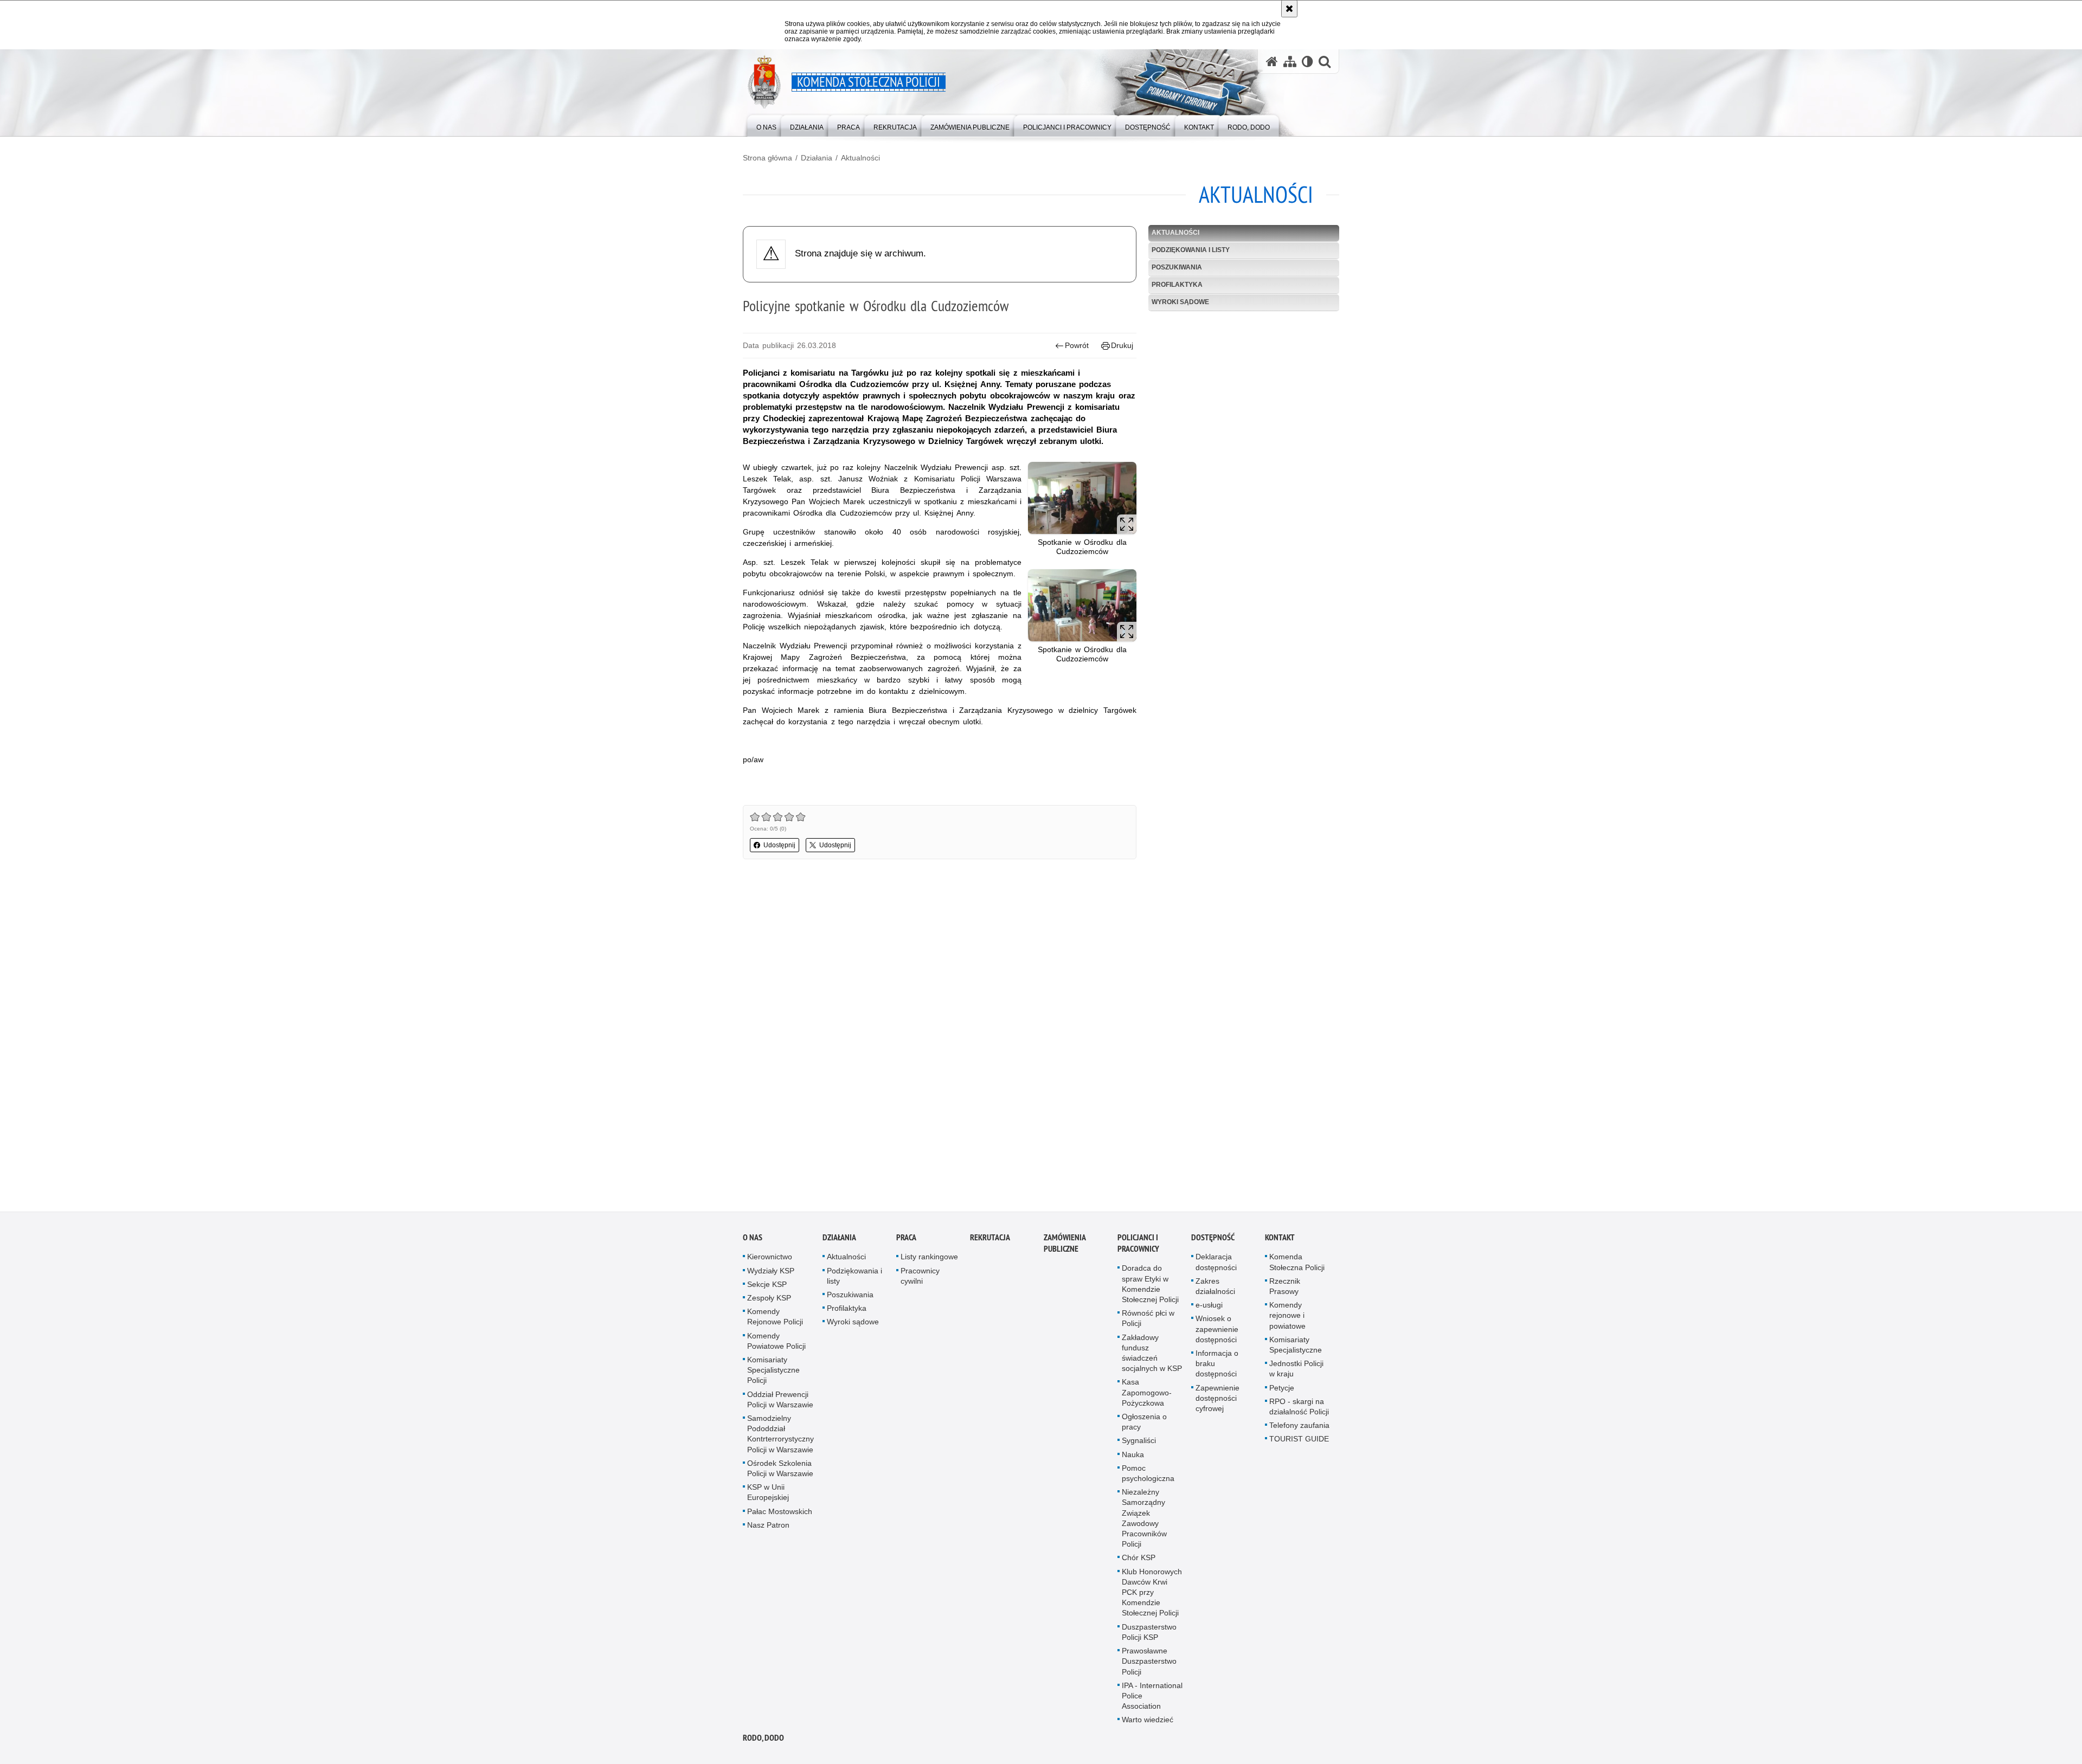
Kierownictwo (770, 1257)
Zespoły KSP (769, 1298)
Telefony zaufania (1299, 1425)
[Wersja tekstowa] (1307, 62)
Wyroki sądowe (1180, 302)
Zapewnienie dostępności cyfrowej (1217, 1398)
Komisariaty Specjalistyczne (1296, 1345)
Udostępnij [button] (779, 845)
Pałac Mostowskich (780, 1511)
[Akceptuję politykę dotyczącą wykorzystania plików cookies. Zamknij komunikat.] (1289, 9)
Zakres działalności (1215, 1286)
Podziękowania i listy (1191, 250)
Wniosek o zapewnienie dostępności (1217, 1329)
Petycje (1282, 1388)
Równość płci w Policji (1148, 1318)
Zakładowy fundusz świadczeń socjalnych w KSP (1152, 1353)
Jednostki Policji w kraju (1296, 1369)
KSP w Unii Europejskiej (768, 1492)
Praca (906, 1237)
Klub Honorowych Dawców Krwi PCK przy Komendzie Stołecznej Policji (1152, 1592)
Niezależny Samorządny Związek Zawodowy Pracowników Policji (1144, 1518)
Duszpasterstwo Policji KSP (1149, 1632)
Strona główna (767, 158)
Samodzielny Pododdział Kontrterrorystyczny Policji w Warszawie (780, 1434)
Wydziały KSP (771, 1271)
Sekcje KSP (767, 1284)
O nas (753, 1237)
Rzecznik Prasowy (1285, 1286)
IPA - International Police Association (1152, 1696)
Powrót (1077, 345)
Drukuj (1122, 345)
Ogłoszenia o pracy (1144, 1422)
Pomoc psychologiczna (1148, 1473)
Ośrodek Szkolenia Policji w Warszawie (780, 1468)
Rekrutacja (990, 1237)
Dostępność (1213, 1237)
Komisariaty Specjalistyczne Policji (773, 1370)
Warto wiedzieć (1148, 1720)
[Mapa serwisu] (1290, 62)
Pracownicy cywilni (920, 1276)
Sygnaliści (1139, 1440)
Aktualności (860, 158)
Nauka (1133, 1454)
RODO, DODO (763, 1738)
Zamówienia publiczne (1065, 1243)
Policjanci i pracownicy (1138, 1243)
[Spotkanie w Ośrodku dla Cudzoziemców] (1082, 498)
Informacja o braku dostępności (1217, 1363)
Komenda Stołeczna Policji (1297, 1262)
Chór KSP (1139, 1557)
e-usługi (1209, 1305)
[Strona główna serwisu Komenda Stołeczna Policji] (1272, 62)
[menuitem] (766, 125)
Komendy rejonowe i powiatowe (1287, 1315)
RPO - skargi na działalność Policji (1299, 1406)
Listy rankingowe (929, 1257)
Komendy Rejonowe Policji (775, 1316)
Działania (817, 158)
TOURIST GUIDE (1299, 1439)
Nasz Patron (768, 1525)
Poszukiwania (1177, 267)
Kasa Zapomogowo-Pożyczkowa (1147, 1392)
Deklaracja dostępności (1216, 1262)
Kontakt (1280, 1237)
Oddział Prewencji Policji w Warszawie (780, 1399)
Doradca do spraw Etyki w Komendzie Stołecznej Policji (1150, 1284)
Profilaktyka (1177, 285)
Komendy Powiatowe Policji (776, 1341)
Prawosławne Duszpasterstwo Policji (1149, 1661)
